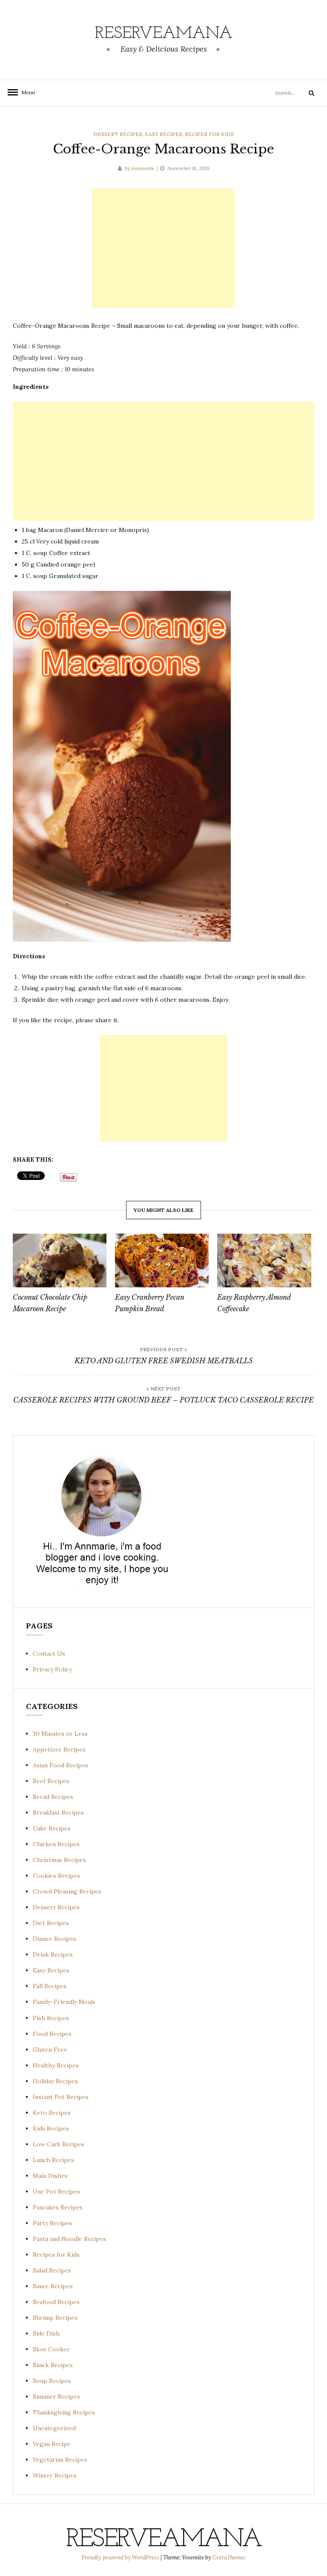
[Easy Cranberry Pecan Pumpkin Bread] (162, 1261)
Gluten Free (50, 2050)
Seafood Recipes (56, 2302)
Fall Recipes (50, 1986)
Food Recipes (52, 2034)
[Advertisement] (163, 248)
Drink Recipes (53, 1954)
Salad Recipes (52, 2270)
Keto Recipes (52, 2113)
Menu (26, 92)
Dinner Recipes (54, 1939)
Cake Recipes (52, 1828)
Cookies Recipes (56, 1876)
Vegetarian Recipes (60, 2460)
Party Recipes (52, 2223)
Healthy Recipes (56, 2065)
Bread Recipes (53, 1797)
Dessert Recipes (118, 134)
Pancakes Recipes (58, 2207)
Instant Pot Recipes (61, 2097)
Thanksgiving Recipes (64, 2412)
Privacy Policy (52, 1669)
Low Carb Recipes (59, 2144)
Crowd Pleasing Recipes (67, 1891)
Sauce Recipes (53, 2286)
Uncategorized (54, 2428)
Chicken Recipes (56, 1844)
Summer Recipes (56, 2397)
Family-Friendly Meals (64, 2002)
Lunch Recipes (53, 2160)
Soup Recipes (52, 2381)
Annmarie (143, 168)
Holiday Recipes (55, 2081)
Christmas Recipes (59, 1860)
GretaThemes (229, 2557)
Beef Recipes (51, 1781)
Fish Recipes (51, 2018)
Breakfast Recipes (58, 1813)
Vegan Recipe (52, 2444)
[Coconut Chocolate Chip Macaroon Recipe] (60, 1261)
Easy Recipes (163, 134)
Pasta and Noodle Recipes (69, 2239)
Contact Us (49, 1654)
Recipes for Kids (209, 134)
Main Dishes (50, 2176)
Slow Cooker (51, 2349)
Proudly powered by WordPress (121, 2557)
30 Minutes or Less (60, 1734)
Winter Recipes (55, 2475)
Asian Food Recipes (60, 1765)
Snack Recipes (53, 2365)
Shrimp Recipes (55, 2318)
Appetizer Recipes (59, 1749)
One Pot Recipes (56, 2191)
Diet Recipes (51, 1923)
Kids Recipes (51, 2128)
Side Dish (46, 2333)
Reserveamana (164, 34)
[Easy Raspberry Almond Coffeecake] (264, 1261)
